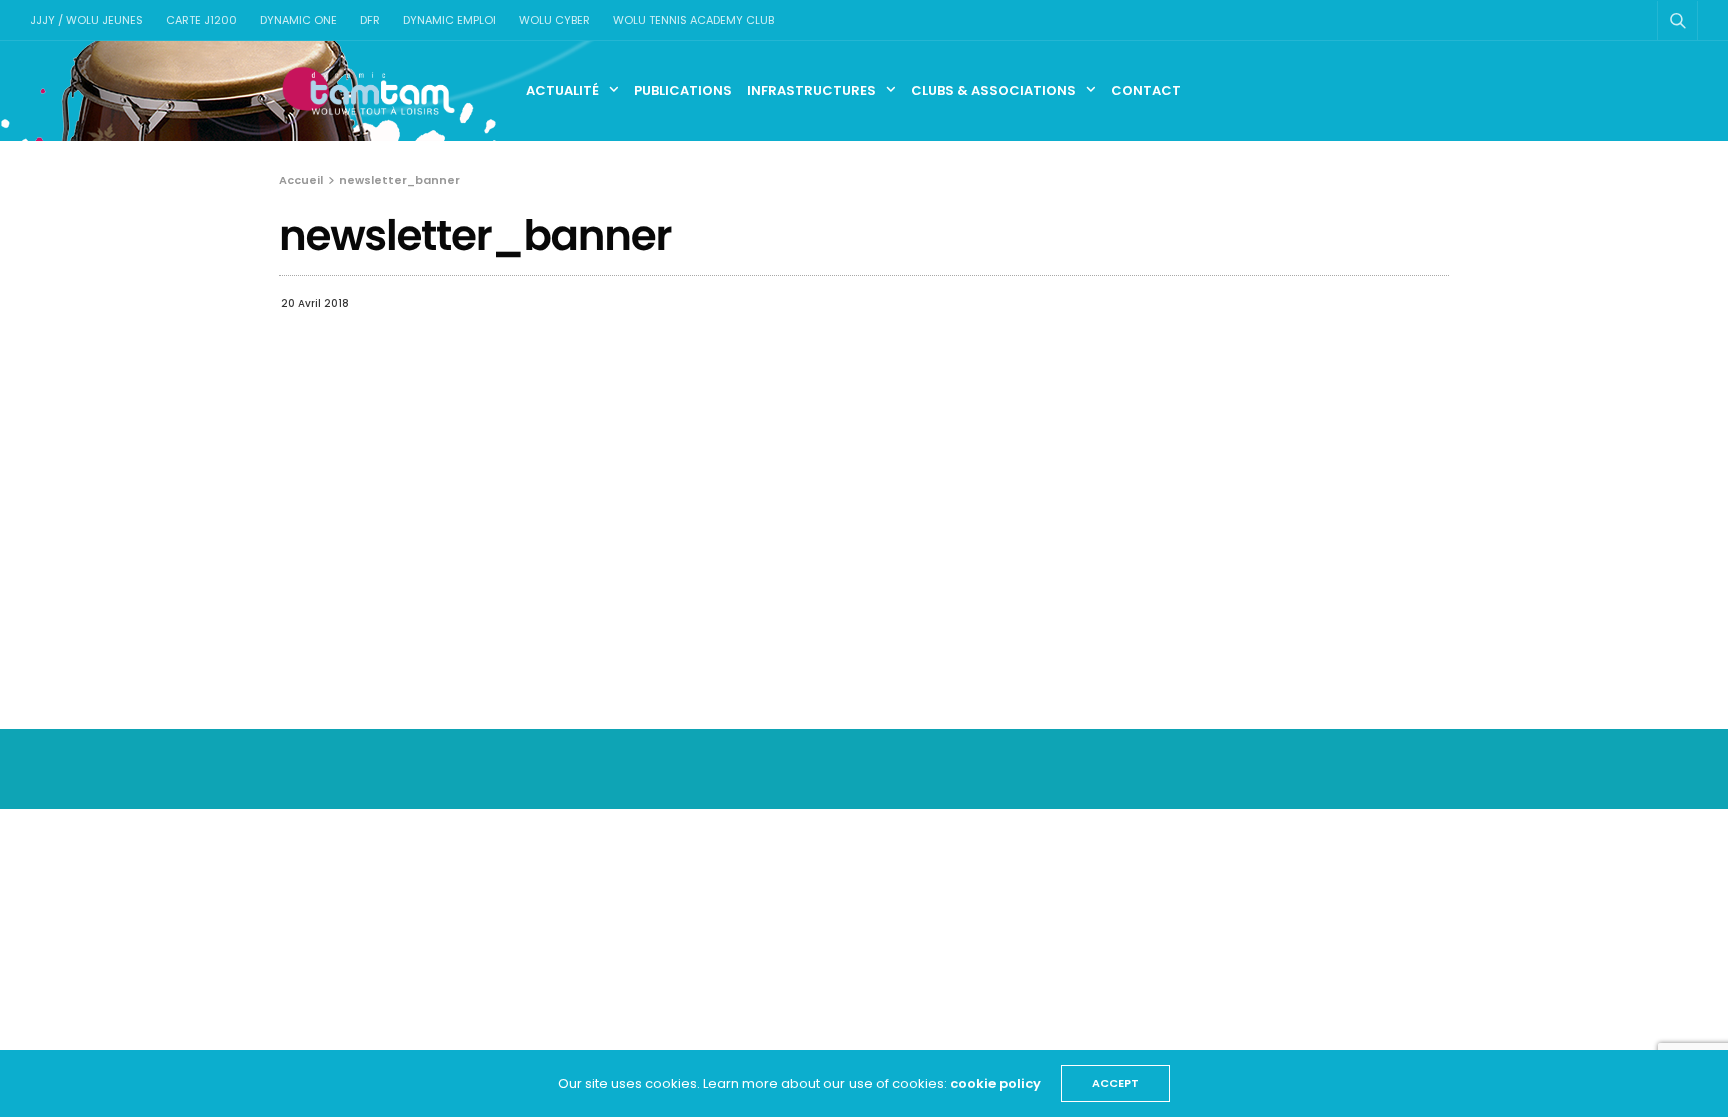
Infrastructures (811, 90)
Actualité (562, 90)
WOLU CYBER (554, 20)
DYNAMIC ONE (298, 20)
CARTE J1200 (201, 20)
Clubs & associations (993, 90)
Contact (1146, 90)
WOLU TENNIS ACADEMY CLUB (693, 20)
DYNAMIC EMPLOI (449, 20)
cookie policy (995, 1083)
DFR (370, 20)
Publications (683, 90)
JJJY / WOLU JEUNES (86, 20)
